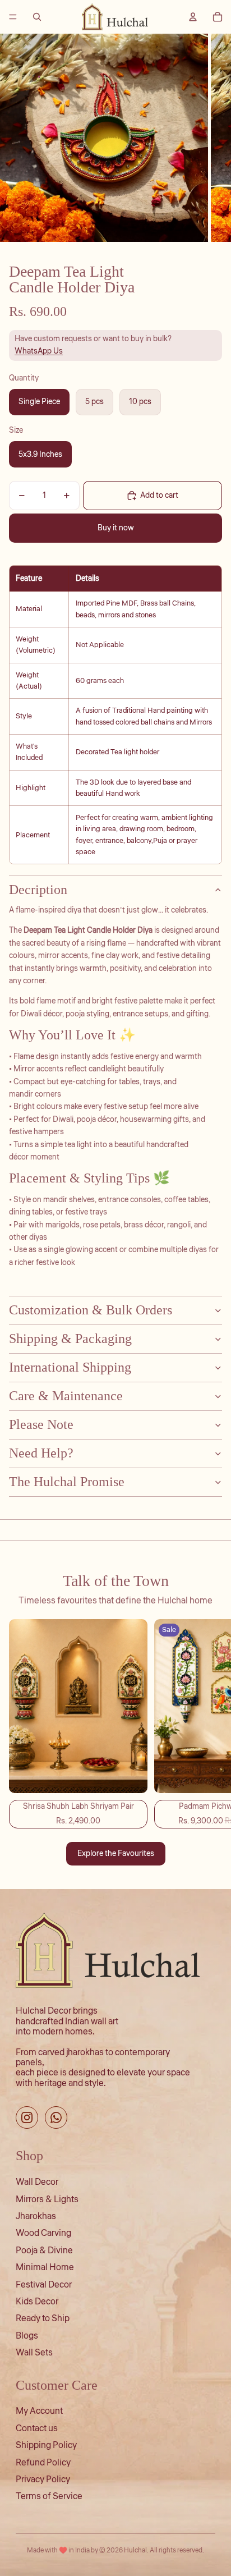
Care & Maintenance (66, 1396)
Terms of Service (49, 2496)
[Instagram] (27, 2117)
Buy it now (116, 528)
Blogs (27, 2336)
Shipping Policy (46, 2445)
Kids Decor (37, 2302)
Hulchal (135, 2550)
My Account (39, 2411)
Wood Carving (43, 2233)
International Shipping (70, 1367)
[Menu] (13, 17)
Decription (38, 890)
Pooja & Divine (44, 2250)
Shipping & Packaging (70, 1339)
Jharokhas (36, 2216)
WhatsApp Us (39, 351)
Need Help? (41, 1453)
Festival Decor (44, 2285)
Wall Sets (34, 2353)
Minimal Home (45, 2267)
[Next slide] (210, 1724)
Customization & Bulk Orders (91, 1310)
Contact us (37, 2428)
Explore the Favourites (116, 1854)
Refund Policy (43, 2463)
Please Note (41, 1424)
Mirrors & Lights (47, 2199)
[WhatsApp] (56, 2117)
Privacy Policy (43, 2479)
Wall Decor (37, 2182)
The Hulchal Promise (67, 1482)
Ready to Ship (43, 2318)
